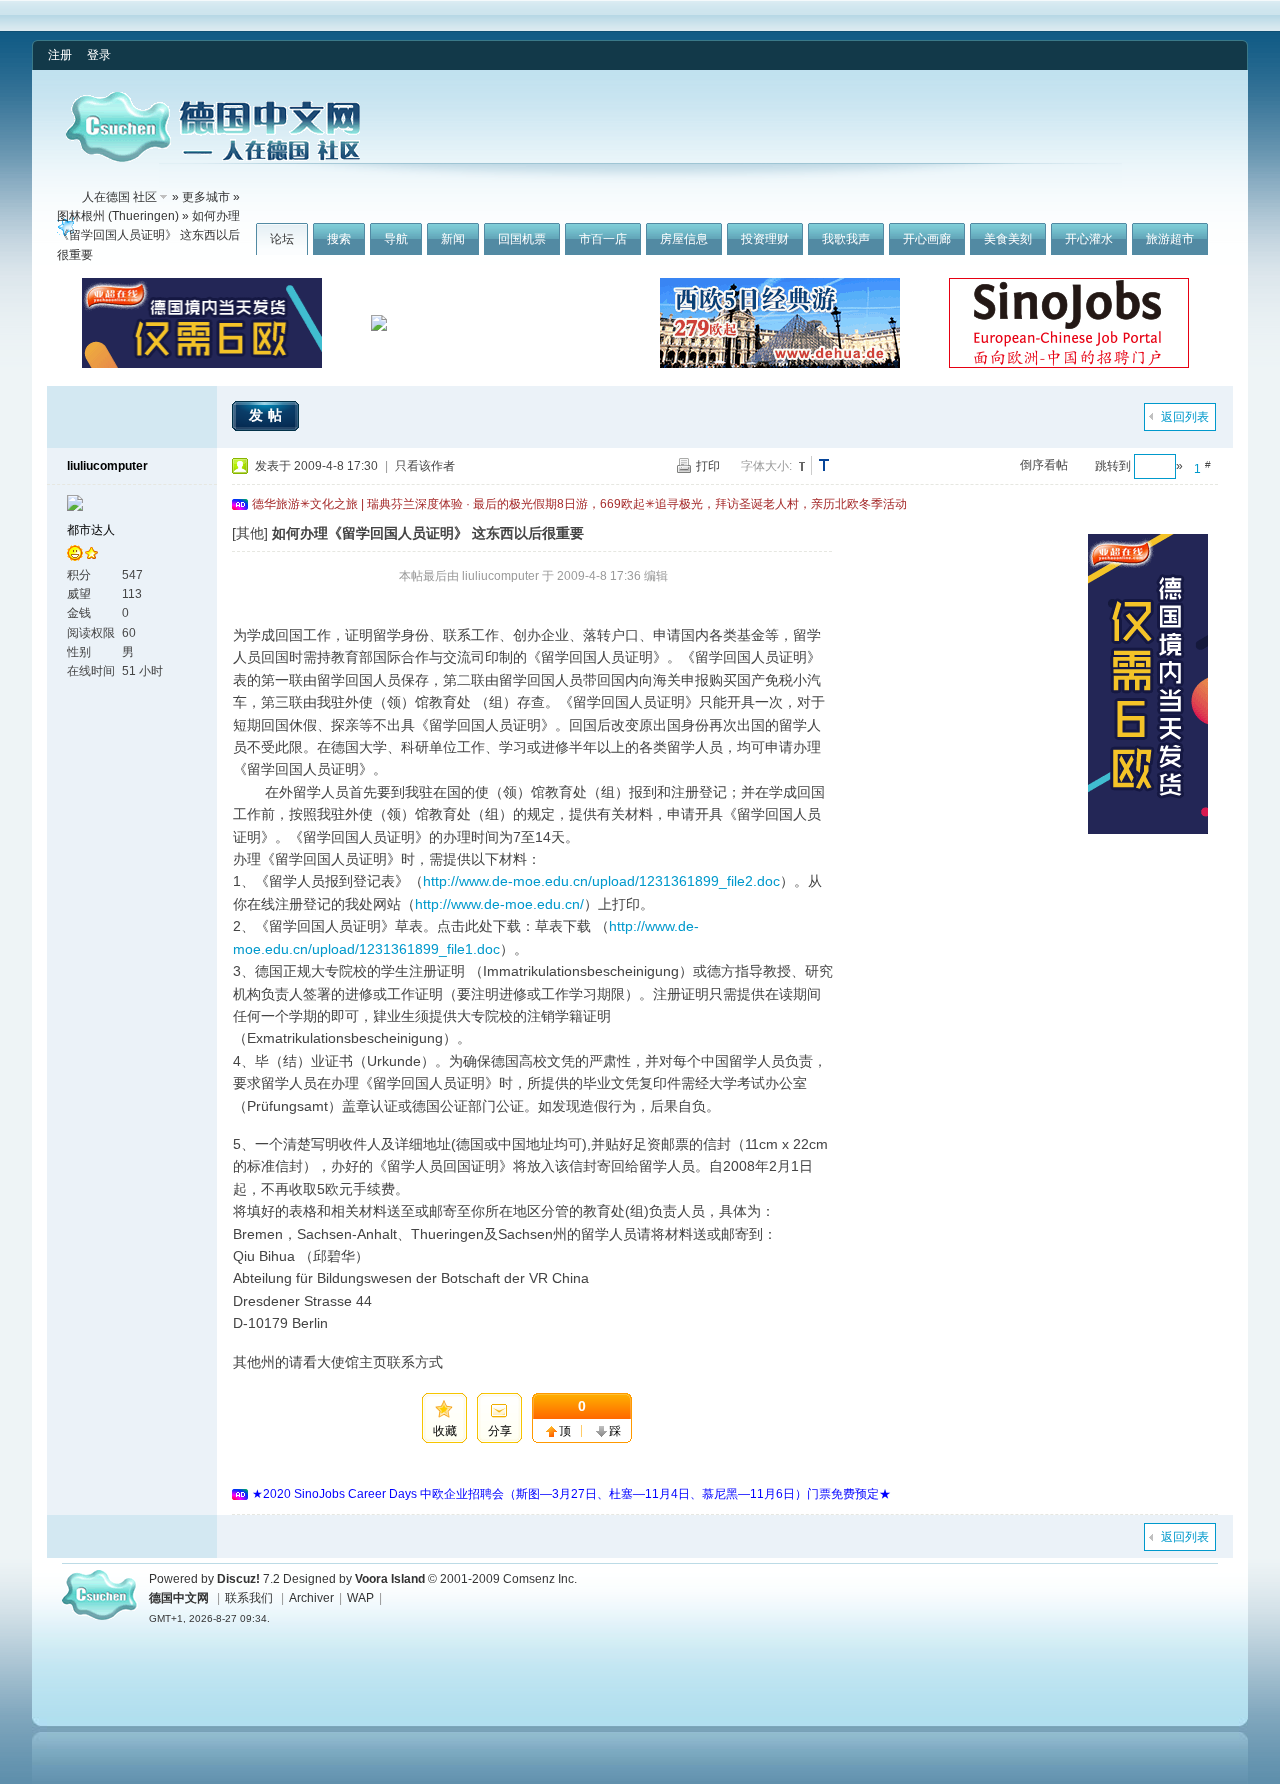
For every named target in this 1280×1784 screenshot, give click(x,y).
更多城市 (206, 197)
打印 (708, 466)
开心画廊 (927, 239)
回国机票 (522, 239)
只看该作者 (425, 466)
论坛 (282, 239)
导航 (396, 239)
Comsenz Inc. (540, 1579)
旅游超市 (1170, 239)
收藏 (445, 1431)
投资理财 (765, 239)
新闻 (453, 239)
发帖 (268, 415)
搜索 (339, 239)
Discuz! (238, 1579)
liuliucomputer (107, 466)
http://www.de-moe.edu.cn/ (499, 904)
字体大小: (766, 466)
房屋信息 (684, 239)
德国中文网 (179, 1598)
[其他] (250, 533)
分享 (500, 1431)
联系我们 (249, 1598)
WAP (360, 1598)
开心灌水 (1089, 239)
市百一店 (603, 239)
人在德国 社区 (119, 197)
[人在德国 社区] (213, 158)
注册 (60, 55)
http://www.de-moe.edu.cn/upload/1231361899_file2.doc (601, 881)
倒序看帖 (1044, 465)
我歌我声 (846, 239)
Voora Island (390, 1579)
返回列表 (1185, 417)
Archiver (311, 1598)
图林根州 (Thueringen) (118, 216)
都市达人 (91, 530)
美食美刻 (1008, 239)
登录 (99, 55)
